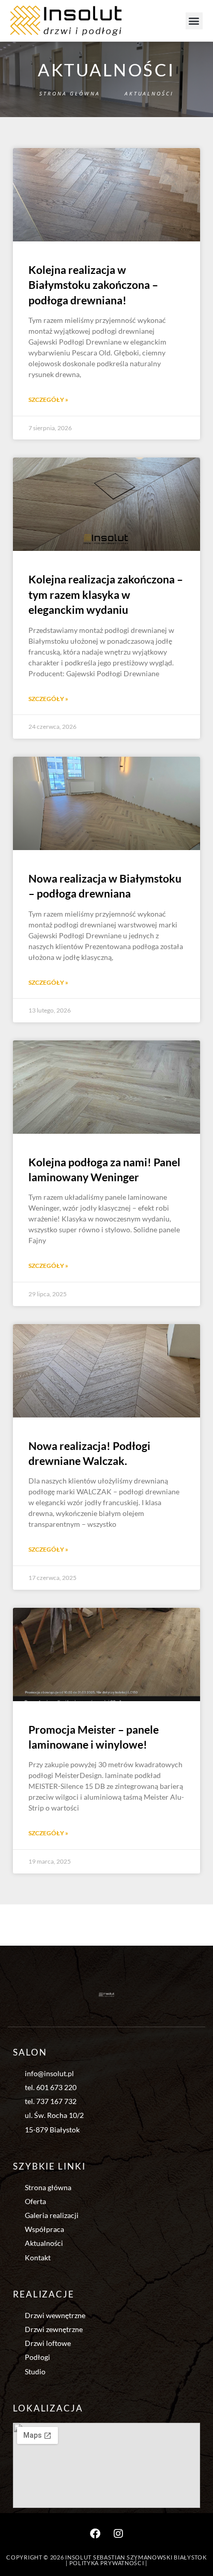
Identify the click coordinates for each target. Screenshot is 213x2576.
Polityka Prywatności (107, 2563)
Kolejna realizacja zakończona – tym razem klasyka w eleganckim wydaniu (106, 594)
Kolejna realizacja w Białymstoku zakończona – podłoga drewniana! (93, 285)
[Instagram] (118, 2534)
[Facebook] (95, 2534)
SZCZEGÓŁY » (48, 400)
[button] (194, 21)
